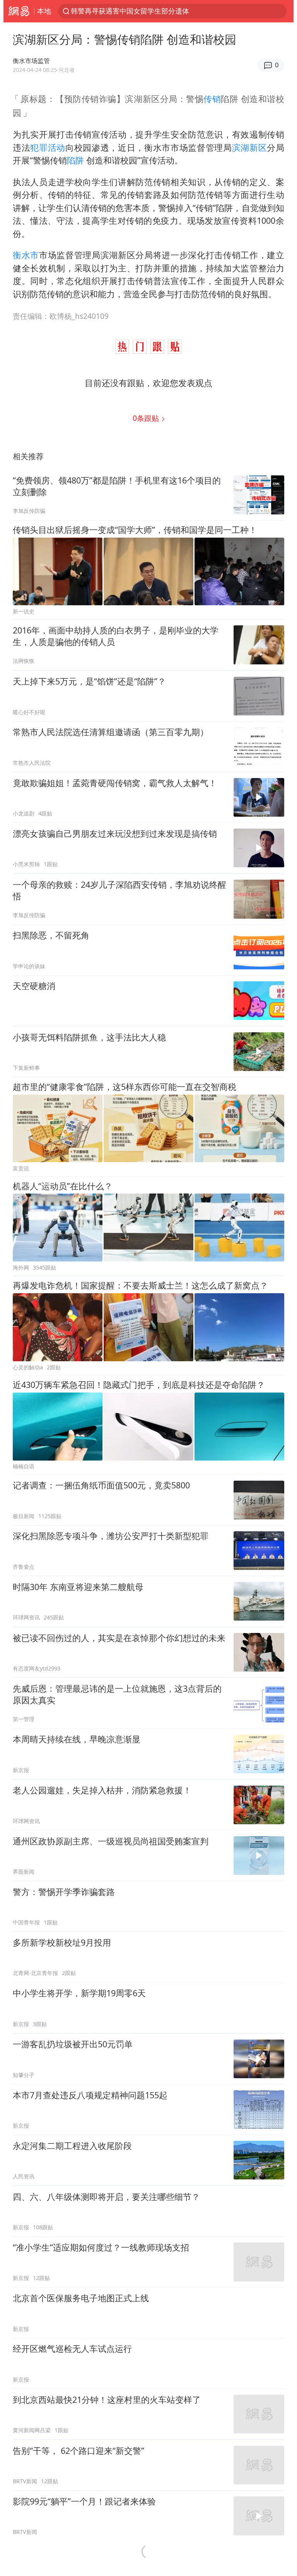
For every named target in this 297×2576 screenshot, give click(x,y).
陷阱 (75, 160)
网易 (19, 11)
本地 (44, 11)
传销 (212, 99)
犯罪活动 (48, 147)
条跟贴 (147, 418)
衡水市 (26, 255)
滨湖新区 (250, 147)
